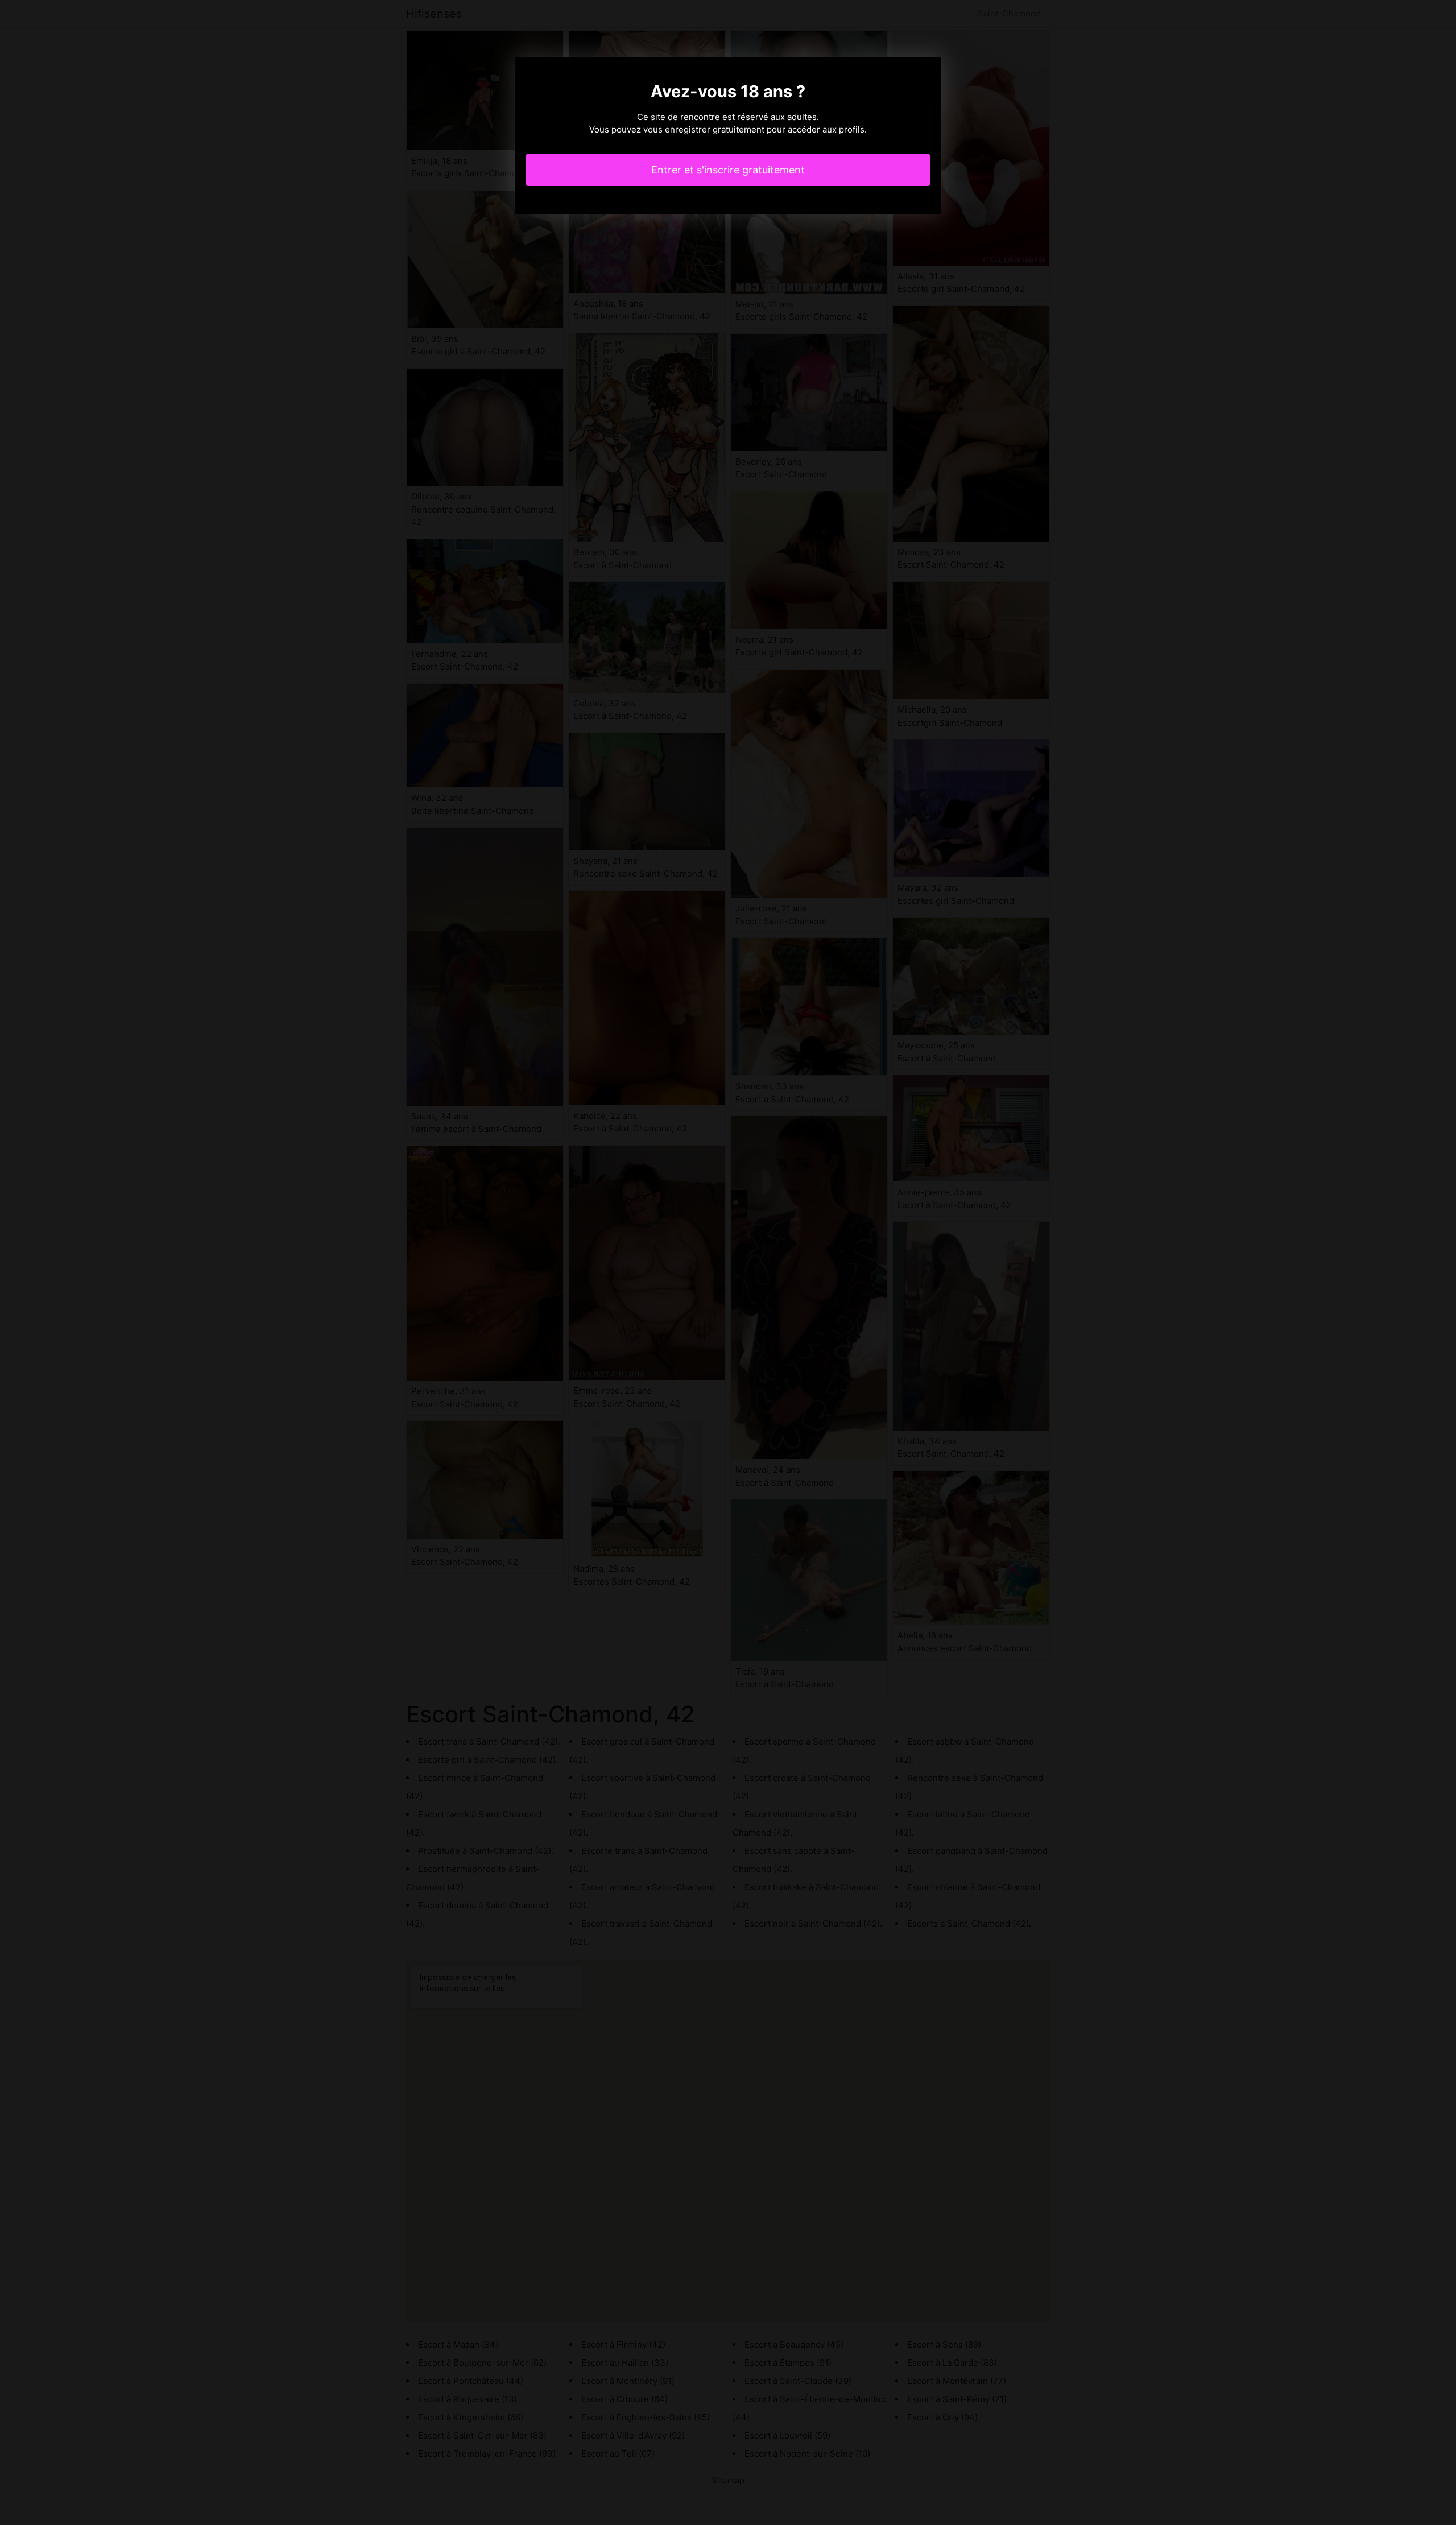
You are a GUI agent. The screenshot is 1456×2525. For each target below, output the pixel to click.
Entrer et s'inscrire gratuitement (728, 170)
